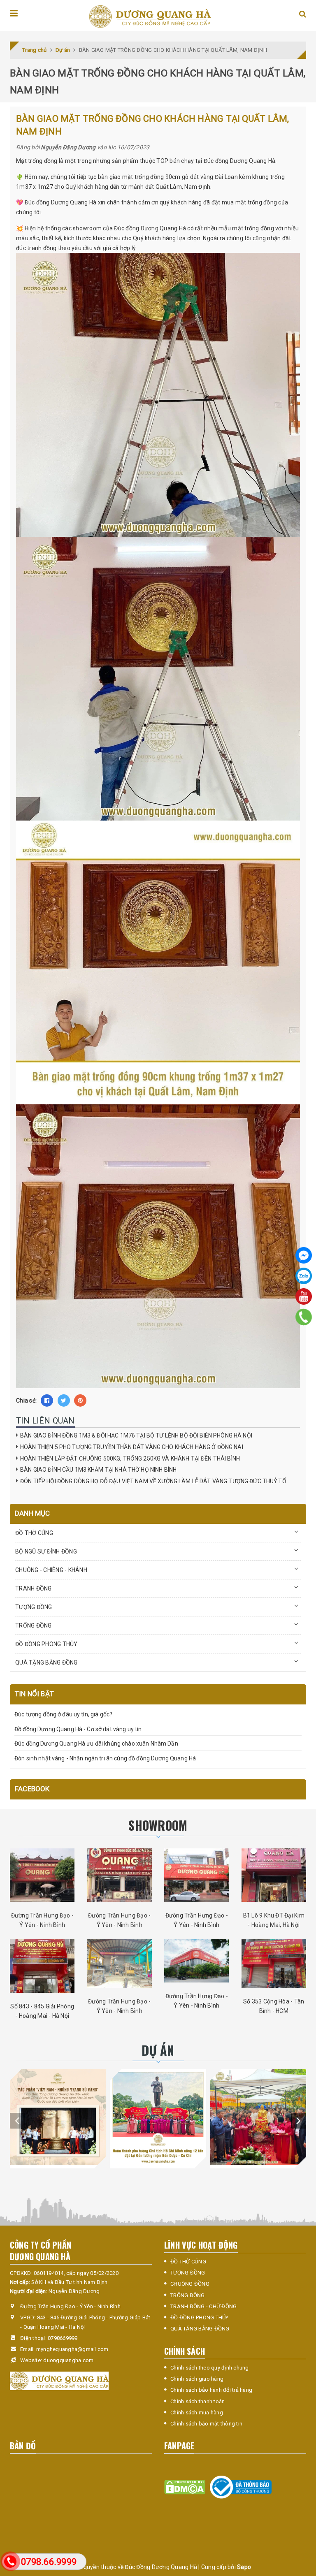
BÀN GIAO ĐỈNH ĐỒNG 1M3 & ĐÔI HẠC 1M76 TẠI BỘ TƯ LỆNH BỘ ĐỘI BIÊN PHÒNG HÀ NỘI (136, 1435)
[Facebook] (304, 1255)
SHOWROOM (158, 1825)
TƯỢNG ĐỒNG (34, 1607)
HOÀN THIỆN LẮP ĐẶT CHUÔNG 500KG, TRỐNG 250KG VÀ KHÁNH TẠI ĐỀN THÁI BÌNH (130, 1458)
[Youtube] (304, 1296)
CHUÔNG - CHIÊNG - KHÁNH (51, 1570)
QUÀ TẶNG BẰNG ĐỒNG (46, 1662)
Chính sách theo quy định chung (210, 2368)
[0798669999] (304, 1317)
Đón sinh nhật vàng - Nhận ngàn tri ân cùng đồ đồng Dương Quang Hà (105, 1758)
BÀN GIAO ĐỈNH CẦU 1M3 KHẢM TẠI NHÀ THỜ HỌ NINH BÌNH (98, 1470)
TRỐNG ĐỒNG (34, 1625)
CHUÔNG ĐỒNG (190, 2284)
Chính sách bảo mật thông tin (206, 2424)
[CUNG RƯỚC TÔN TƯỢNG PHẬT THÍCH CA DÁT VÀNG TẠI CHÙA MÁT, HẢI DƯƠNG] (258, 2117)
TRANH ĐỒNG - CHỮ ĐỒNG (203, 2306)
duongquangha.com (68, 2360)
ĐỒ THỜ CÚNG (34, 1533)
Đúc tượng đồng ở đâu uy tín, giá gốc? (63, 1714)
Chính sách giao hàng (197, 2379)
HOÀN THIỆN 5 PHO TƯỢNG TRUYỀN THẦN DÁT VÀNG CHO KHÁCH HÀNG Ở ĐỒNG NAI (132, 1447)
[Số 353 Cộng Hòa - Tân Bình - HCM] (274, 1964)
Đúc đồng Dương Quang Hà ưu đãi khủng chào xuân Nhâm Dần (96, 1744)
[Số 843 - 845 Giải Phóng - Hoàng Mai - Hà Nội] (42, 1966)
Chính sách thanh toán (197, 2401)
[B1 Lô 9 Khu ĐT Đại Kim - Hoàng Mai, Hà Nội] (274, 1875)
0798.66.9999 (49, 2562)
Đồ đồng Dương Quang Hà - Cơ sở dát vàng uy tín (78, 1729)
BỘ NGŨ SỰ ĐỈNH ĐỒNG (46, 1551)
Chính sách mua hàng (197, 2413)
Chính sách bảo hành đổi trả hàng (211, 2390)
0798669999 (63, 2338)
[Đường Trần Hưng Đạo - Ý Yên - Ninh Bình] (42, 1875)
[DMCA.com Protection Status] (185, 2487)
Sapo (244, 2567)
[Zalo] (304, 1276)
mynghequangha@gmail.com (72, 2349)
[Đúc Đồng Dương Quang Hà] (150, 17)
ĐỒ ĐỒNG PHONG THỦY (46, 1644)
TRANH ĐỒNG (34, 1588)
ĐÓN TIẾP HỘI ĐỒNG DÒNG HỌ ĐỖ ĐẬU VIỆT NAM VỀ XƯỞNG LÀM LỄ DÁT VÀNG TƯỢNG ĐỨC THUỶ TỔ (153, 1481)
